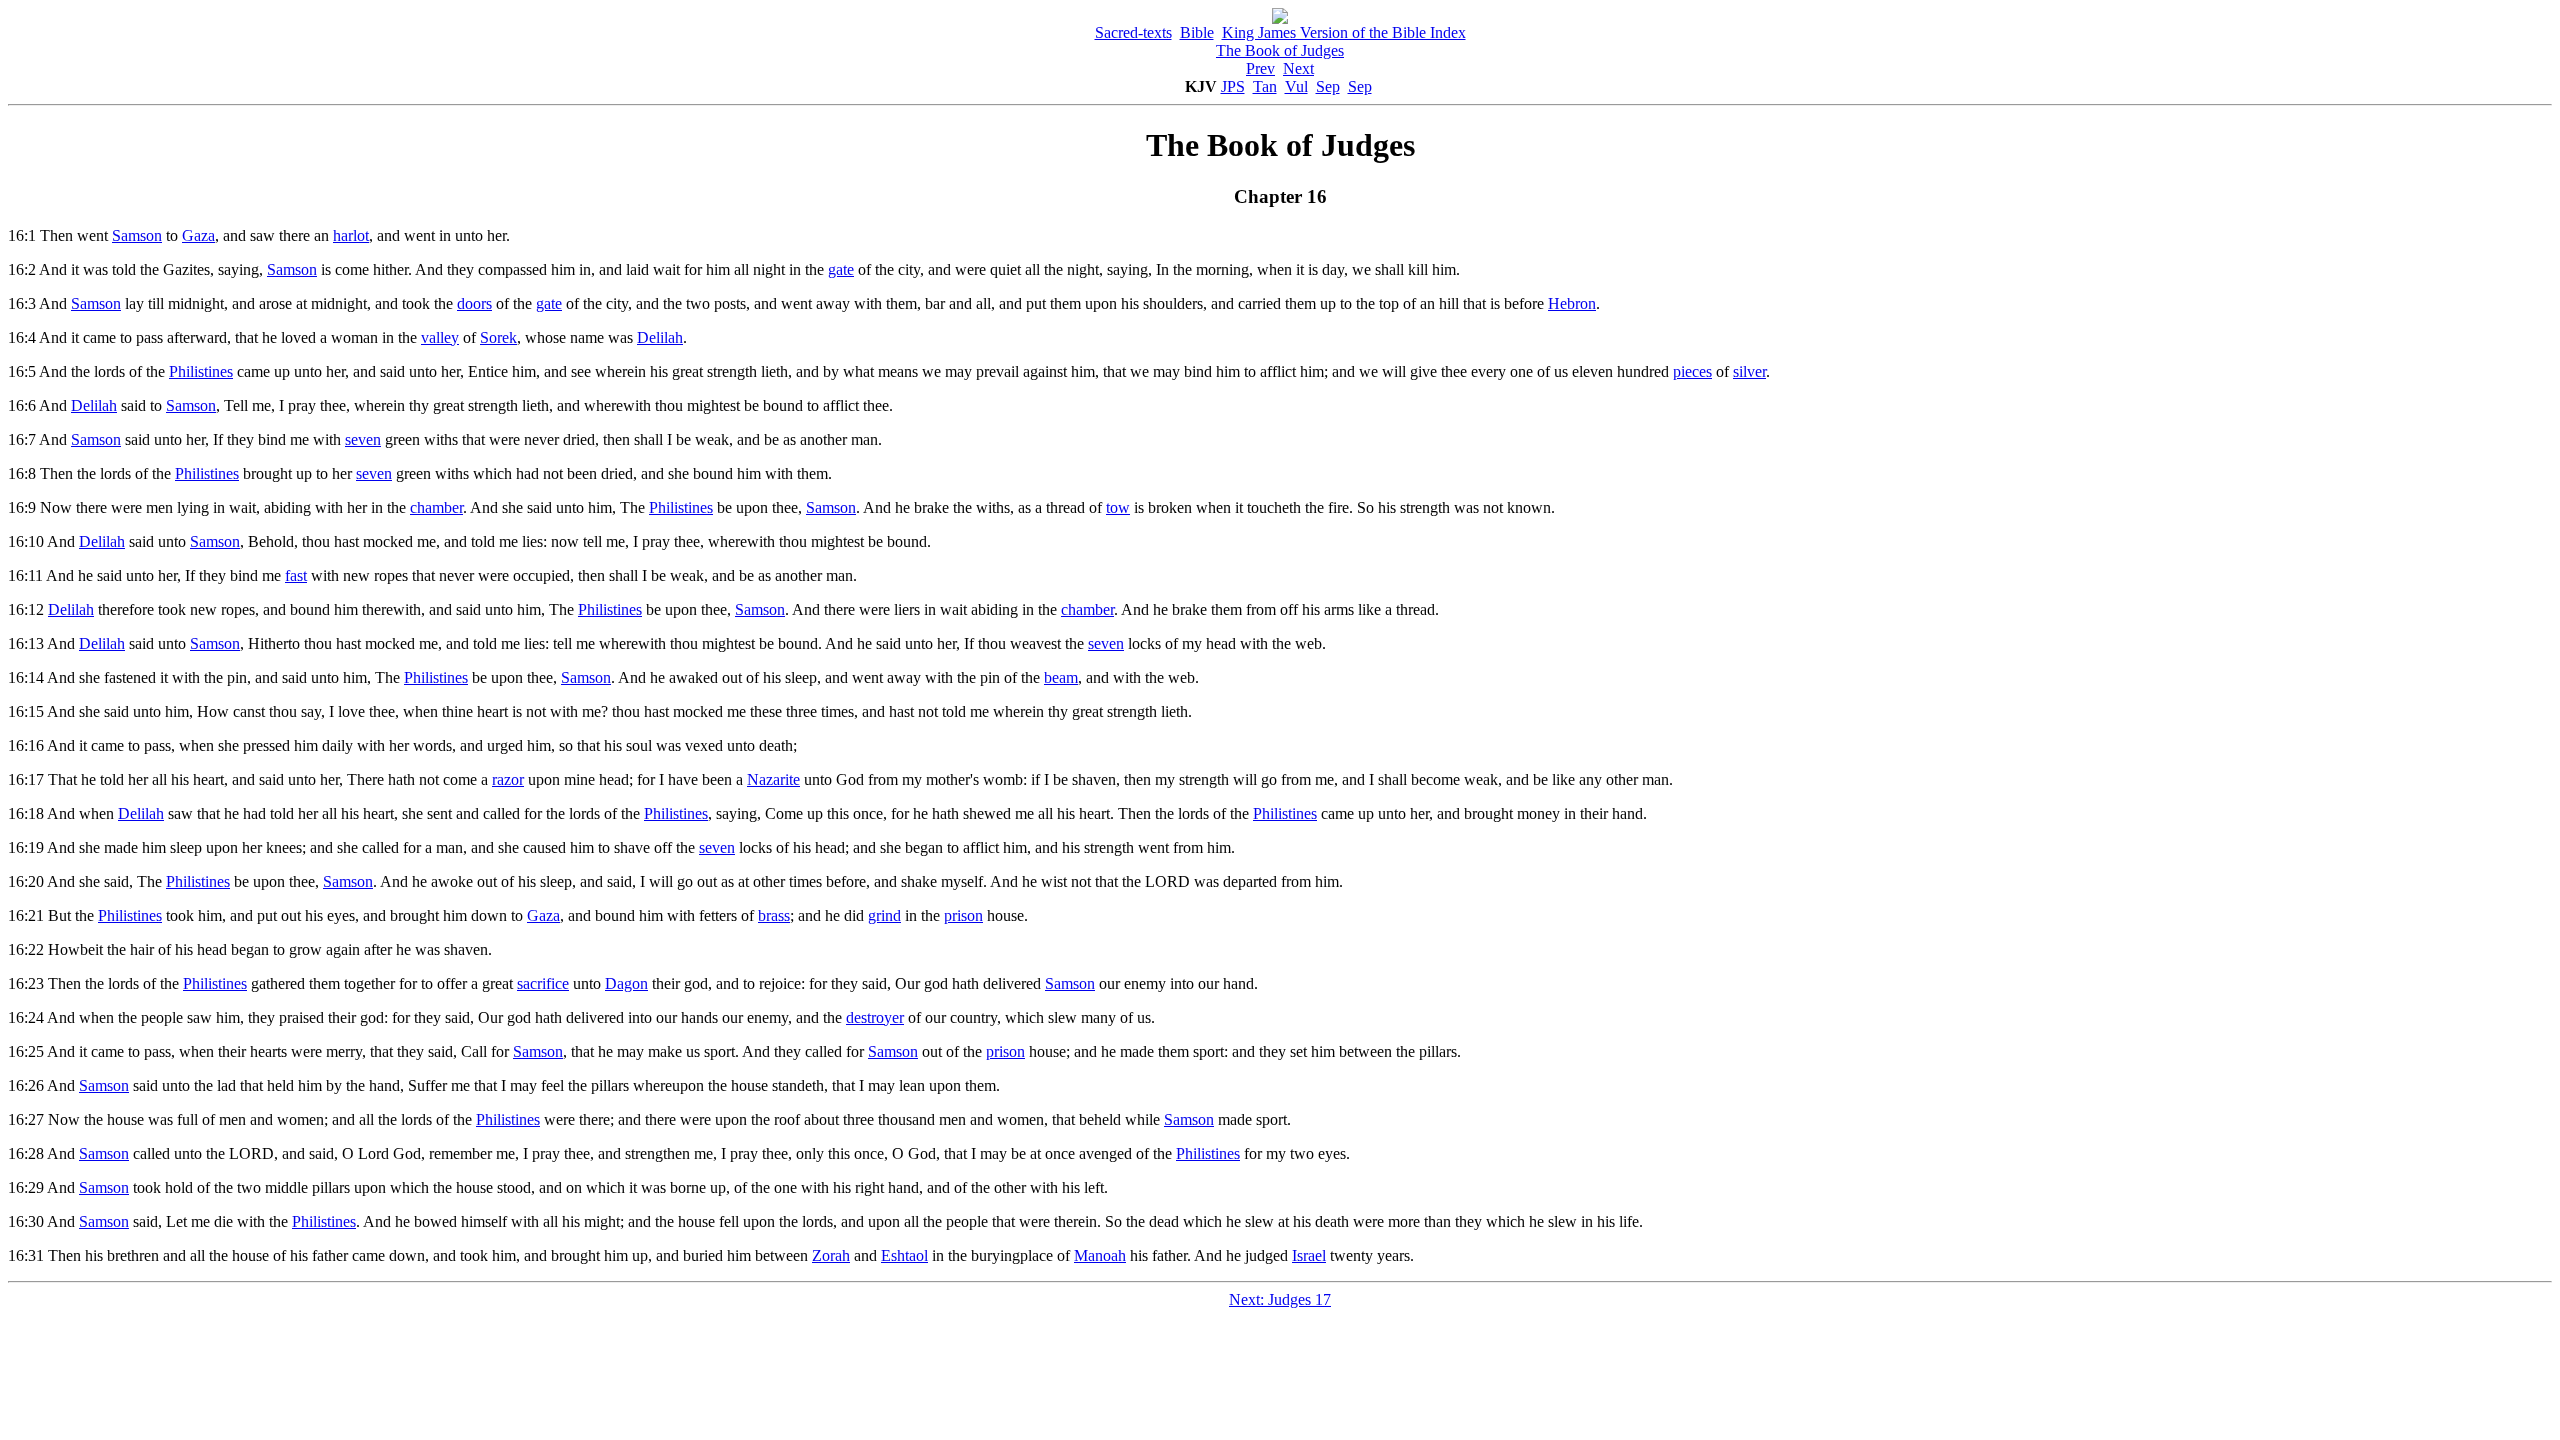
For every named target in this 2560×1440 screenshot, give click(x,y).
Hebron (1572, 303)
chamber (436, 507)
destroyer (875, 1017)
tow (1118, 507)
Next (1298, 68)
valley (440, 337)
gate (841, 269)
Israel (1309, 1255)
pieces (1692, 371)
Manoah (1100, 1255)
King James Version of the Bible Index (1344, 32)
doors (474, 303)
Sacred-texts (1133, 32)
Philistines (201, 371)
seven (363, 439)
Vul (1296, 86)
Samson (137, 235)
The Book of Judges (1280, 50)
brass (774, 915)
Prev (1260, 68)
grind (884, 915)
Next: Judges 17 (1280, 1299)
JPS (1233, 86)
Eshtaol (904, 1255)
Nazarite (773, 779)
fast (296, 575)
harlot (351, 235)
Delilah (660, 337)
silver (1749, 371)
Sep (1328, 86)
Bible (1197, 32)
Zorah (831, 1255)
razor (508, 779)
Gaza (198, 235)
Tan (1265, 86)
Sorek (498, 337)
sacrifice (543, 983)
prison (963, 915)
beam (1061, 677)
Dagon (626, 983)
